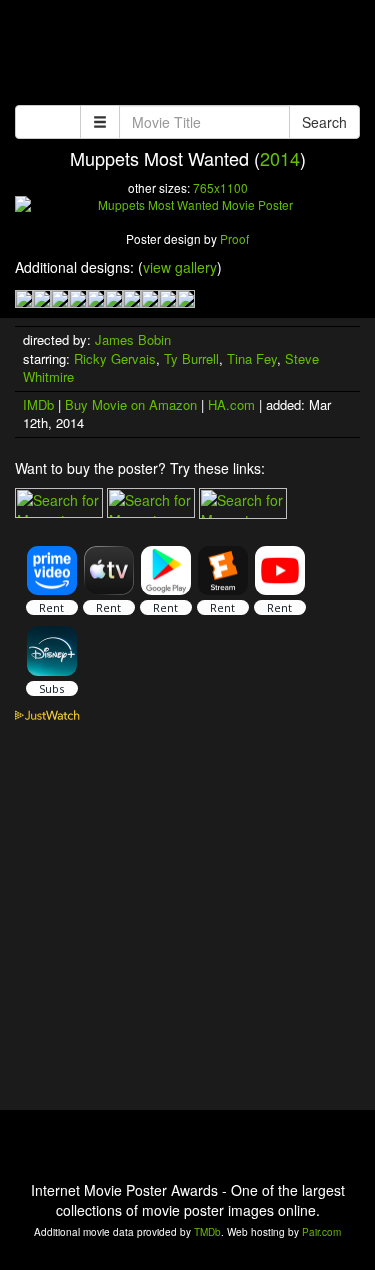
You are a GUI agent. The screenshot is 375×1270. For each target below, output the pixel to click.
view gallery (180, 267)
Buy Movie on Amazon (131, 404)
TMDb (207, 1232)
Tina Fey (252, 358)
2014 (280, 158)
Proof (234, 238)
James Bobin (133, 339)
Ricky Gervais (115, 358)
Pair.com (321, 1232)
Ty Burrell (191, 358)
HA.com (231, 404)
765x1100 (220, 187)
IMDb (38, 404)
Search (324, 122)
